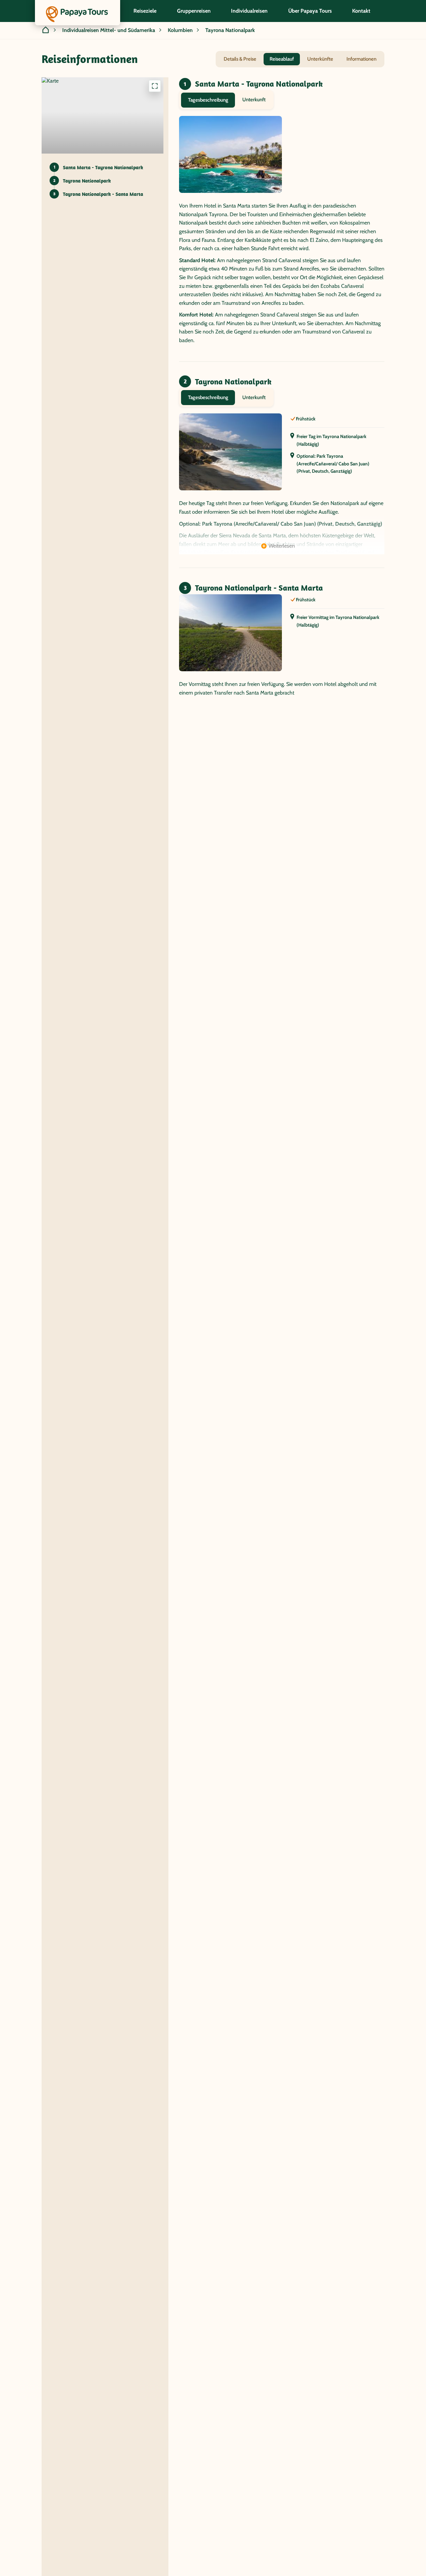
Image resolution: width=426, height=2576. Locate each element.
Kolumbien (180, 30)
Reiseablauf (282, 59)
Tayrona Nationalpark (230, 30)
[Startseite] (46, 30)
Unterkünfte (320, 59)
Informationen (361, 59)
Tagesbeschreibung (208, 100)
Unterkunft (254, 100)
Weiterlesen (282, 546)
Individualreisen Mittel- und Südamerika (109, 30)
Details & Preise (240, 59)
